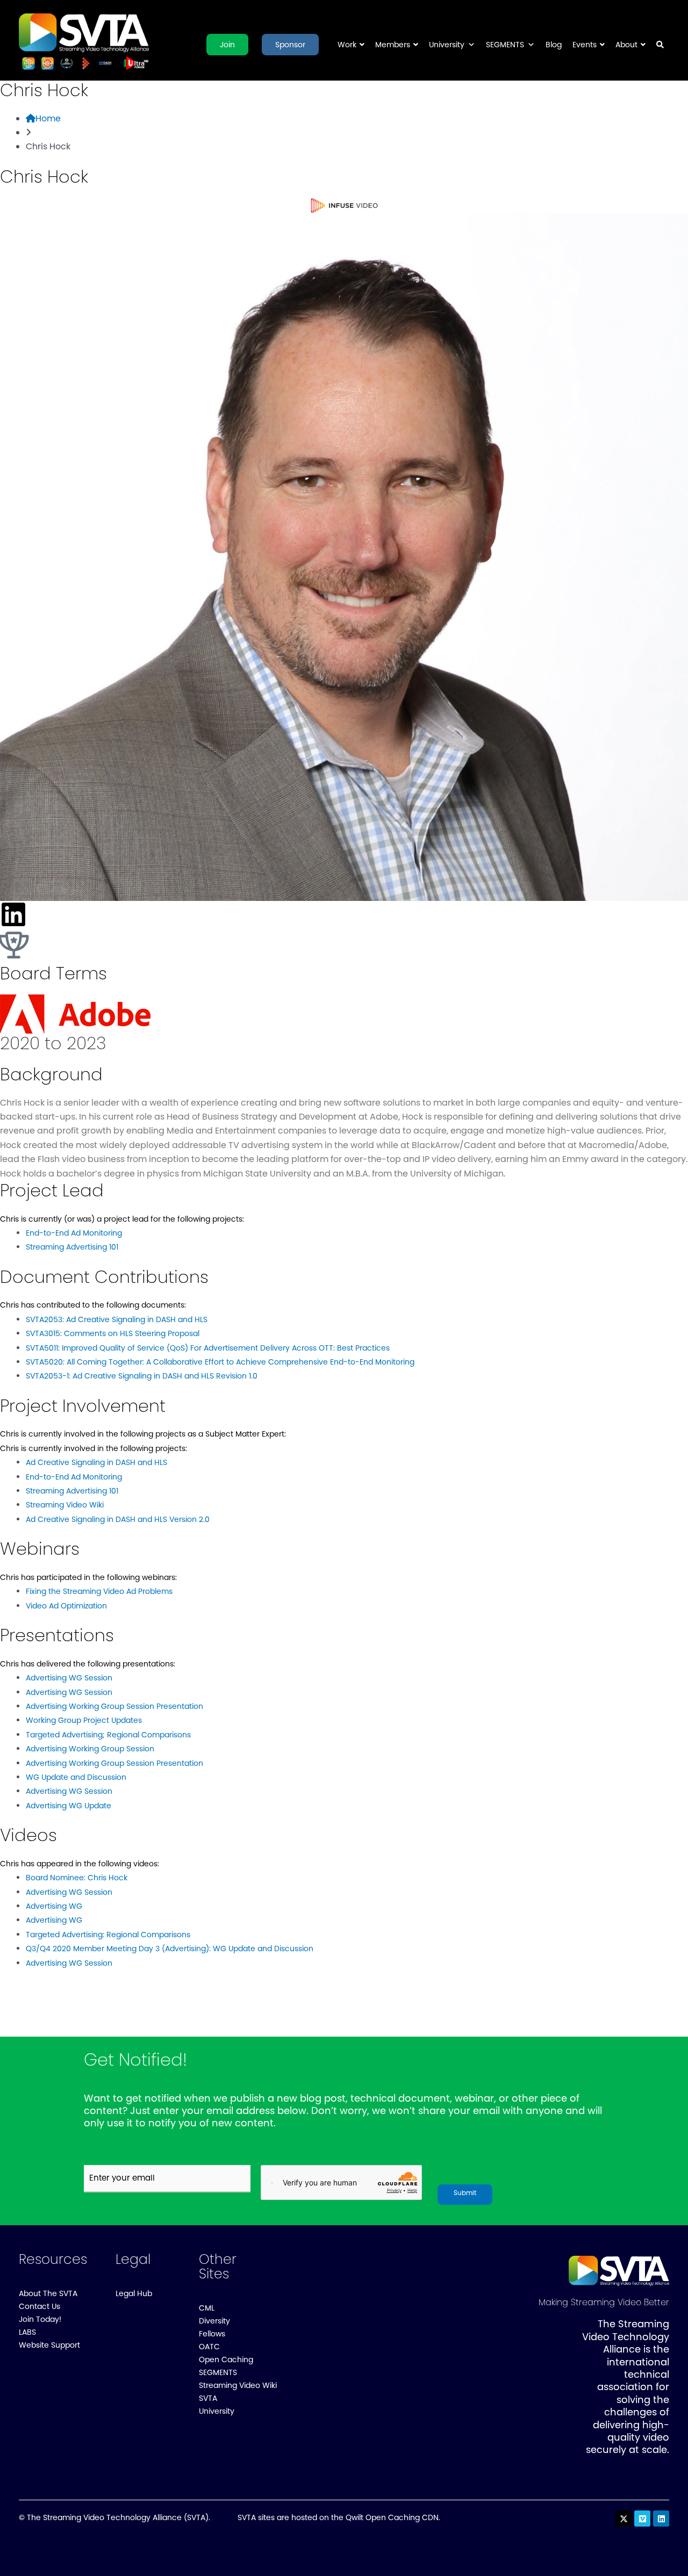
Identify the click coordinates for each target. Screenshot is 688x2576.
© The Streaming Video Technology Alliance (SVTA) (114, 2517)
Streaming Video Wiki (65, 1505)
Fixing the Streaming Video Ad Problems (99, 1591)
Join (227, 45)
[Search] (660, 51)
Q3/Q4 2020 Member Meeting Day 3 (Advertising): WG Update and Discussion (170, 1949)
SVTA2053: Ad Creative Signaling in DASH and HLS (117, 1319)
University (447, 45)
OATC (209, 2347)
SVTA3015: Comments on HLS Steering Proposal (113, 1333)
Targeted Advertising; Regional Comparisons (108, 1735)
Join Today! (40, 2319)
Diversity (214, 2321)
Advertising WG (54, 1906)
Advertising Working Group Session (90, 1749)
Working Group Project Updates (84, 1720)
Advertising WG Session (69, 1678)
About (626, 45)
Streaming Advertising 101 (72, 1247)
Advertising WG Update (69, 1806)
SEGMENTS (505, 45)
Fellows (212, 2334)
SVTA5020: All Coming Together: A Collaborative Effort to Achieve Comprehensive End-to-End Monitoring (220, 1362)
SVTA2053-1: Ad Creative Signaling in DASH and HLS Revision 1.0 (142, 1376)
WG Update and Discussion (76, 1777)
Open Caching (226, 2359)
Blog (554, 45)
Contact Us (40, 2306)
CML (207, 2308)
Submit (465, 2193)
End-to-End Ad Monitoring (74, 1233)
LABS (27, 2332)
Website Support (49, 2345)
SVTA (208, 2398)
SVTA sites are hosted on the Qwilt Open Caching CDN (338, 2517)
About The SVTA (48, 2293)
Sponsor (290, 45)
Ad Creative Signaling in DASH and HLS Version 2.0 (118, 1519)
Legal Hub (134, 2293)
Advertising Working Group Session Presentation (114, 1706)
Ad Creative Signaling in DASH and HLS (96, 1462)
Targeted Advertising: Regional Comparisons (108, 1935)
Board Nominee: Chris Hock (77, 1878)
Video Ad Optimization (66, 1606)
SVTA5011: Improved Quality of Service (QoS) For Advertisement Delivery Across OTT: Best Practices (208, 1348)
